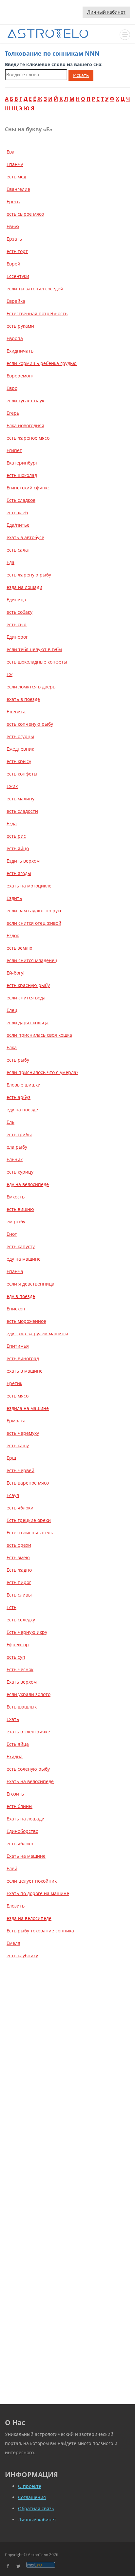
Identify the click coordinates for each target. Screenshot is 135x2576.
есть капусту (21, 1246)
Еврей (13, 264)
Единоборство (22, 1831)
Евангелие (18, 189)
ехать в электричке (28, 1732)
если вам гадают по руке (35, 911)
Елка (12, 1047)
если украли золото (29, 1694)
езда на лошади (24, 587)
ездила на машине (28, 1408)
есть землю (19, 948)
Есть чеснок (20, 1669)
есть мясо (18, 1396)
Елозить (16, 1906)
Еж (10, 674)
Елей (12, 1868)
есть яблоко (20, 1844)
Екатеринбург (22, 463)
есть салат (18, 550)
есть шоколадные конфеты (37, 662)
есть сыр (17, 624)
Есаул (13, 1495)
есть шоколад (22, 475)
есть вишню (20, 1209)
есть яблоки (20, 1508)
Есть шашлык (22, 1707)
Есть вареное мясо (28, 1483)
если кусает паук (25, 401)
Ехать (13, 1719)
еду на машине (24, 1259)
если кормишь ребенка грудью (42, 363)
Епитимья (18, 1346)
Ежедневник (20, 749)
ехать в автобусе (25, 537)
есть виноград (23, 1358)
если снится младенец (32, 960)
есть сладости (22, 811)
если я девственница (30, 1284)
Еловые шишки (24, 1085)
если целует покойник (32, 1881)
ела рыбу (17, 1147)
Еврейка (16, 301)
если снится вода (26, 998)
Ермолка (16, 1421)
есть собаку (19, 612)
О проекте (30, 2486)
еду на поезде (22, 1110)
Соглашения (32, 2497)
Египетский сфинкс (28, 488)
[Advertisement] (67, 2037)
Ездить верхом (23, 861)
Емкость (16, 1197)
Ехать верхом (22, 1682)
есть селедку (21, 1620)
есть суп (16, 1657)
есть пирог (19, 1582)
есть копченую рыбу (30, 724)
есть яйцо (18, 848)
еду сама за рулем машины (37, 1334)
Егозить (15, 1794)
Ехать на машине (26, 1856)
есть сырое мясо (25, 214)
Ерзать (14, 239)
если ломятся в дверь (31, 687)
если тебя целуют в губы (34, 649)
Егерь (13, 413)
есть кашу (18, 1445)
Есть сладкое (21, 500)
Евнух (13, 226)
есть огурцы (20, 736)
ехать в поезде (23, 699)
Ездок (13, 935)
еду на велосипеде (28, 1184)
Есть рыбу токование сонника (40, 1931)
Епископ (16, 1309)
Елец (12, 1010)
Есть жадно (19, 1570)
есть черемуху (23, 1433)
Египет (14, 450)
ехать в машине (25, 1371)
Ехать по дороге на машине (38, 1893)
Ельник (15, 1159)
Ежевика (16, 712)
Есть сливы (19, 1595)
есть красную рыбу (28, 985)
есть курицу (20, 1172)
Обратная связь (36, 2508)
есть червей (20, 1470)
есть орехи (19, 1545)
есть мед (16, 177)
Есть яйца (18, 1744)
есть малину (20, 799)
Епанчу (15, 164)
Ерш (11, 1458)
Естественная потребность (37, 313)
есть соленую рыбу (28, 1769)
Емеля (13, 1943)
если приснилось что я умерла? (42, 1072)
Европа (15, 338)
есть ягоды (19, 873)
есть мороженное (26, 1321)
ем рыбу (16, 1222)
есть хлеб (17, 512)
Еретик (14, 1383)
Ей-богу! (16, 973)
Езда (12, 823)
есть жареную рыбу (29, 575)
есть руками (20, 326)
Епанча (15, 1271)
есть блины (19, 1806)
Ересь (13, 201)
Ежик (12, 786)
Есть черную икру (27, 1632)
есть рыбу (18, 1060)
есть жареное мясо (28, 438)
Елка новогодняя (25, 425)
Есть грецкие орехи (29, 1520)
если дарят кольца (28, 1023)
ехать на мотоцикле (29, 886)
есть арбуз (19, 1097)
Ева (10, 152)
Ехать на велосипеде (30, 1781)
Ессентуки (18, 276)
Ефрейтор (18, 1644)
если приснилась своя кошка (39, 1035)
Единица (16, 600)
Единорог (17, 637)
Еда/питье (18, 525)
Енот (12, 1234)
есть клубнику (22, 1955)
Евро (12, 388)
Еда (10, 562)
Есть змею (18, 1557)
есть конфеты (22, 774)
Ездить (14, 898)
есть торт (17, 251)
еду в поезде (21, 1296)
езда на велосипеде (29, 1918)
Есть (11, 1607)
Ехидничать (20, 351)
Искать (81, 75)
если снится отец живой (34, 923)
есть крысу (19, 761)
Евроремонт (20, 376)
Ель (10, 1122)
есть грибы (19, 1134)
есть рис (16, 836)
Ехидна (15, 1756)
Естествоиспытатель (30, 1533)
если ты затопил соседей (35, 289)
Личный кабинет (106, 12)
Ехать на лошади (26, 1819)
